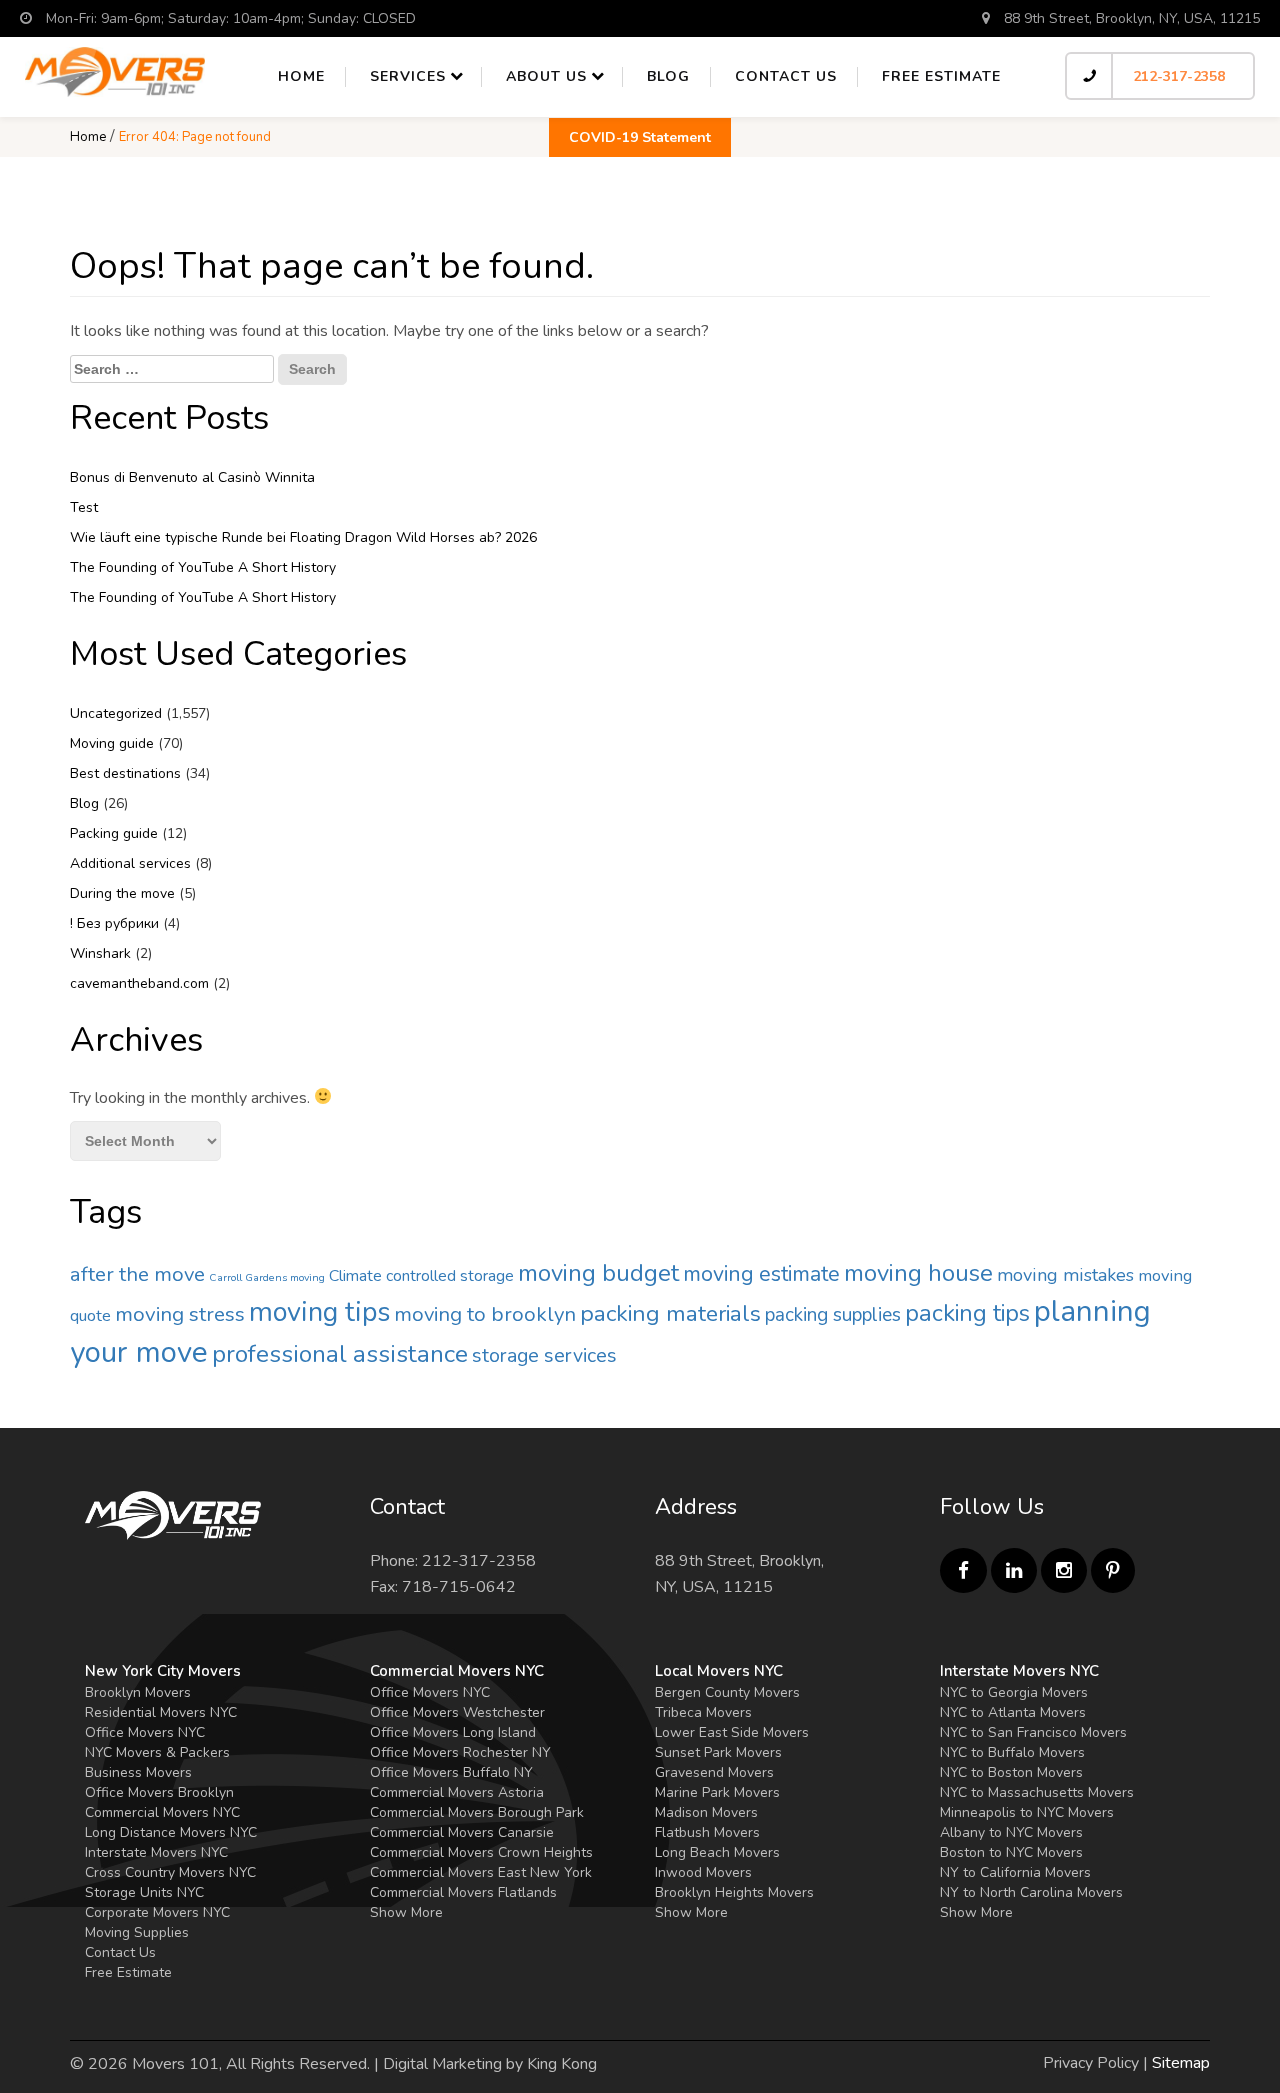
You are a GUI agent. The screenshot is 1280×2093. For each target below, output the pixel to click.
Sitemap (1181, 2063)
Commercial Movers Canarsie (462, 1832)
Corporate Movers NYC (157, 1912)
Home (301, 76)
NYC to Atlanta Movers (1013, 1712)
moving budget (598, 1273)
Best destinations (125, 773)
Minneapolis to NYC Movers (1027, 1812)
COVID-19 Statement (640, 137)
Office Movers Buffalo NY (451, 1772)
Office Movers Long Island (453, 1732)
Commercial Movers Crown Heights (481, 1852)
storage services (544, 1355)
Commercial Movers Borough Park (477, 1812)
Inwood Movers (703, 1872)
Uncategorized (116, 713)
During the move (122, 893)
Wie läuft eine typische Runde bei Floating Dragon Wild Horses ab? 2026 (303, 537)
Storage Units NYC (144, 1892)
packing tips (967, 1313)
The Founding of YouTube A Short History (203, 567)
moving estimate (761, 1274)
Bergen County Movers (727, 1692)
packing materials (670, 1313)
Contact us (786, 76)
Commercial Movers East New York (481, 1872)
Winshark (100, 953)
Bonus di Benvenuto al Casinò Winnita (192, 477)
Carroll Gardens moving (267, 1277)
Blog (668, 76)
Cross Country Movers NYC (170, 1872)
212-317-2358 (1179, 76)
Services (408, 76)
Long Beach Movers (717, 1852)
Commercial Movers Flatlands (463, 1892)
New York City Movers (163, 1671)
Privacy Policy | (1095, 2063)
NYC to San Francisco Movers (1033, 1732)
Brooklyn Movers (138, 1692)
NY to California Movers (1015, 1872)
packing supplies (833, 1315)
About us (546, 76)
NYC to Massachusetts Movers (1037, 1792)
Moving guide (112, 743)
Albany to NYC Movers (1011, 1832)
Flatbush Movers (707, 1832)
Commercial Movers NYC (162, 1812)
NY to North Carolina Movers (1031, 1892)
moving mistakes (1065, 1275)
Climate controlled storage (421, 1276)
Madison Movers (706, 1812)
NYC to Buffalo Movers (1012, 1752)
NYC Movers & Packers (157, 1752)
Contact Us (120, 1952)
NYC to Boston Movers (1011, 1772)
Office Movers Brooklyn (159, 1792)
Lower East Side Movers (732, 1732)
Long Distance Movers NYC (171, 1832)
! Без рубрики (114, 923)
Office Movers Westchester (457, 1712)
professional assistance (340, 1354)
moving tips (319, 1312)
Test (84, 507)
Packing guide (114, 833)
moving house (918, 1273)
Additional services (130, 863)
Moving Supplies (137, 1932)
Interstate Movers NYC (156, 1852)
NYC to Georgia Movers (1014, 1692)
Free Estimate (941, 76)
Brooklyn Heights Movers (734, 1892)
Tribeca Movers (703, 1712)
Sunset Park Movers (718, 1752)
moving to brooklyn (485, 1314)
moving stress (180, 1314)
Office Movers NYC (145, 1732)
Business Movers (138, 1772)
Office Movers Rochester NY (460, 1752)
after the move (137, 1274)
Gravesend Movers (714, 1772)
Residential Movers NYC (161, 1712)
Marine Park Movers (717, 1792)
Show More (406, 1912)
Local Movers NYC (719, 1671)
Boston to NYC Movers (1011, 1852)
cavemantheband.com (139, 983)
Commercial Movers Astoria (457, 1792)
